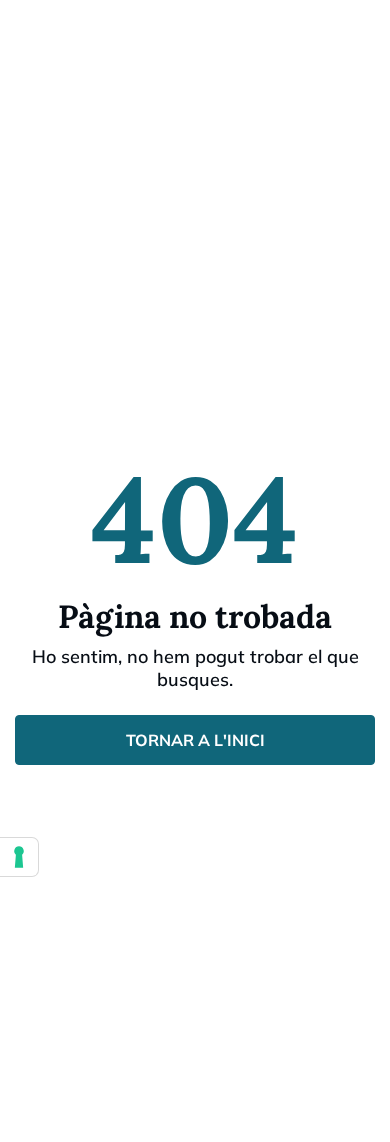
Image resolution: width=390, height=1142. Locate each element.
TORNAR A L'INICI (195, 740)
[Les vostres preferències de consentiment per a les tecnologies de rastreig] (19, 857)
